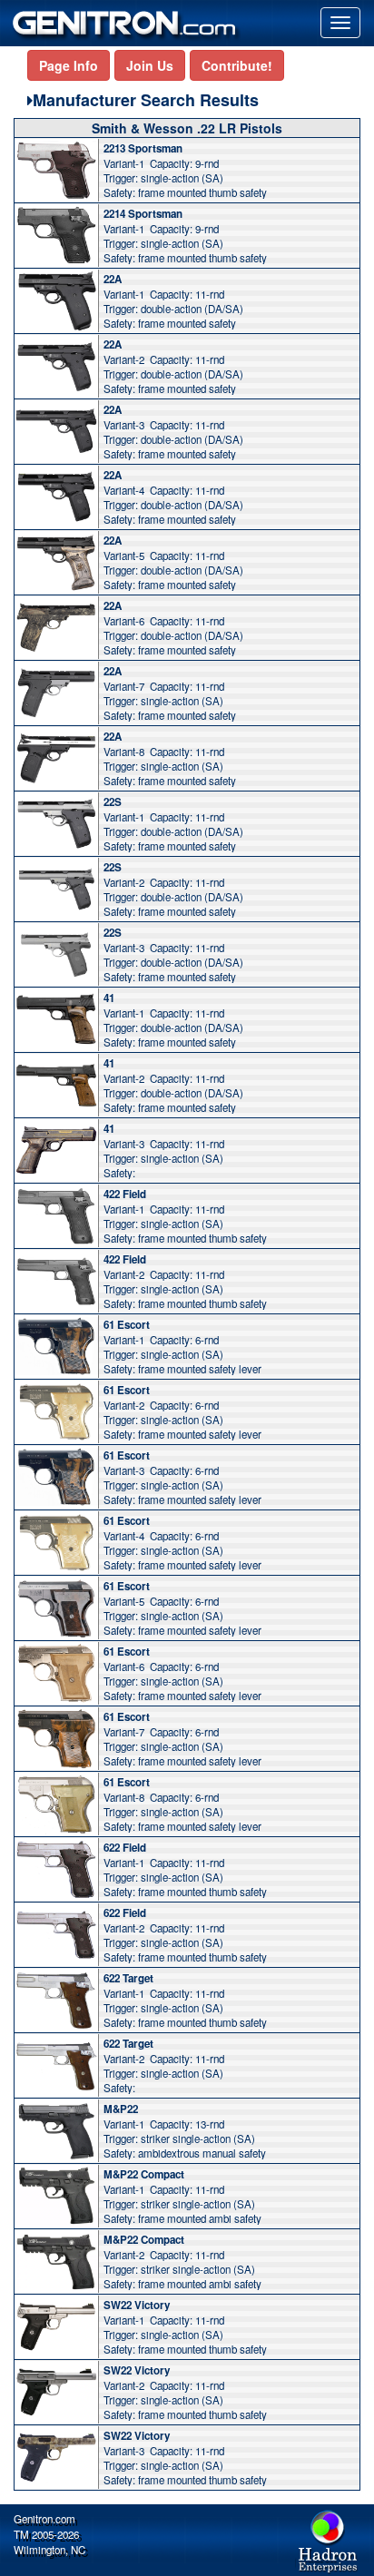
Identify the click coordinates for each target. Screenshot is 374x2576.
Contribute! (237, 65)
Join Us (150, 65)
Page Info (69, 65)
